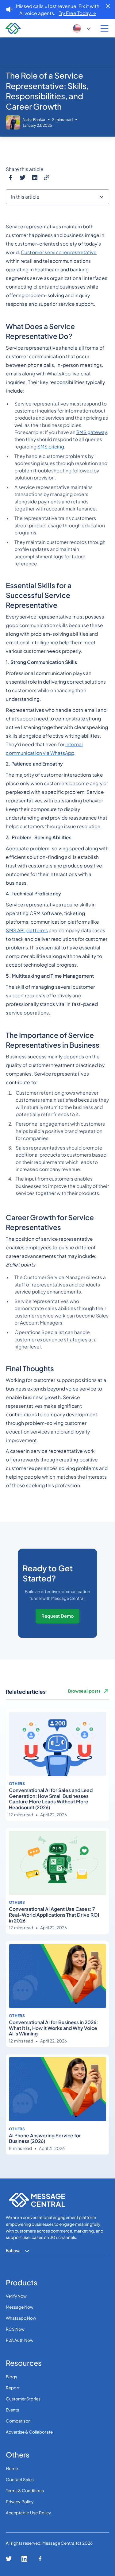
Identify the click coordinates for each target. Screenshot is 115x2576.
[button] (82, 29)
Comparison (18, 2421)
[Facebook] (11, 177)
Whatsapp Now (21, 2318)
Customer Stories (23, 2399)
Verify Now (16, 2296)
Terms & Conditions (25, 2491)
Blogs (11, 2377)
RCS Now (15, 2329)
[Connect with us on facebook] (40, 2559)
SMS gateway (92, 432)
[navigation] (12, 29)
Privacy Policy (20, 2502)
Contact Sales (20, 2479)
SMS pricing (51, 446)
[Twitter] (23, 177)
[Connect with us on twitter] (9, 2559)
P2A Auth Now (20, 2340)
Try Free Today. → (77, 13)
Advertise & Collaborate (29, 2432)
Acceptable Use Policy (28, 2513)
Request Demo (58, 1616)
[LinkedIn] (34, 177)
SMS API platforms (27, 930)
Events (12, 2410)
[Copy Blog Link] (46, 177)
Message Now (20, 2307)
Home (12, 2468)
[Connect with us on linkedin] (24, 2559)
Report (13, 2388)
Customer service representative (59, 252)
